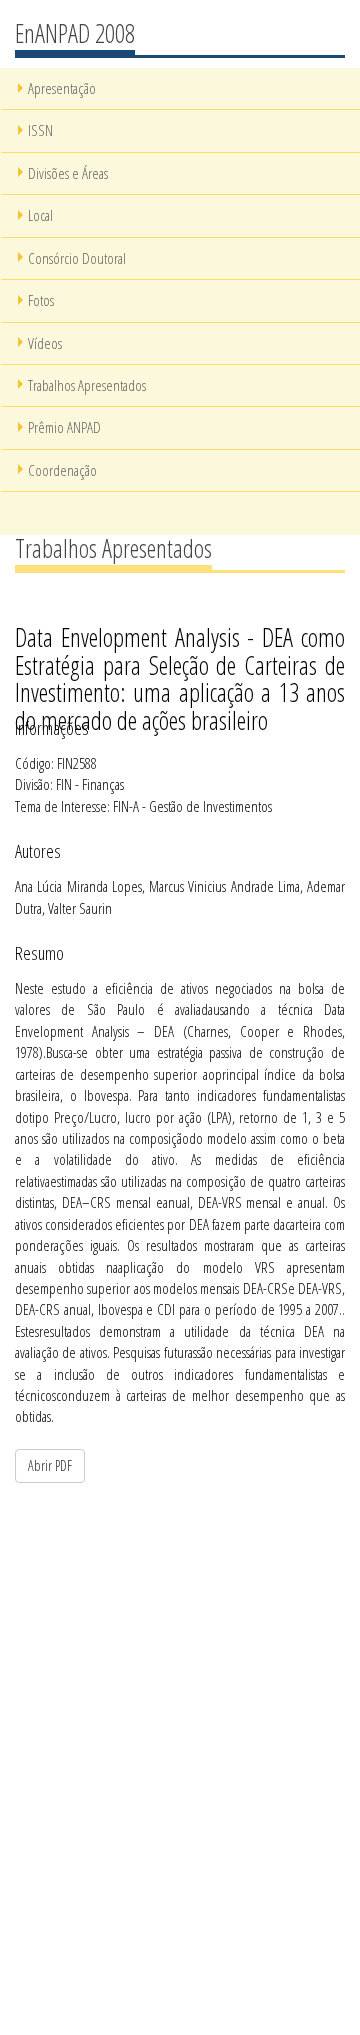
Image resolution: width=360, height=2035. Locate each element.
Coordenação (62, 470)
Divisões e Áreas (68, 173)
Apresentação (62, 88)
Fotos (41, 300)
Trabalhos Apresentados (87, 385)
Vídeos (45, 343)
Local (40, 215)
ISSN (40, 130)
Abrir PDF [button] (50, 1465)
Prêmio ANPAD (64, 427)
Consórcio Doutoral (77, 258)
